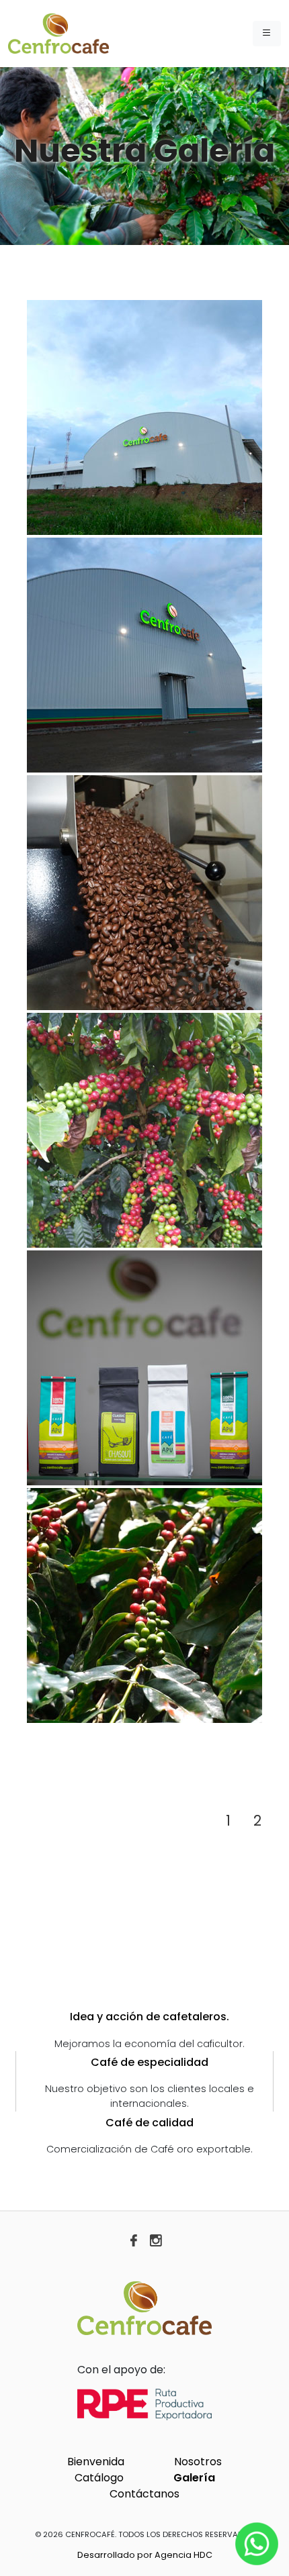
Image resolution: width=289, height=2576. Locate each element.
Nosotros (198, 2462)
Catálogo (99, 2478)
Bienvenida (96, 2462)
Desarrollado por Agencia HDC (145, 2555)
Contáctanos (144, 2494)
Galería (194, 2478)
